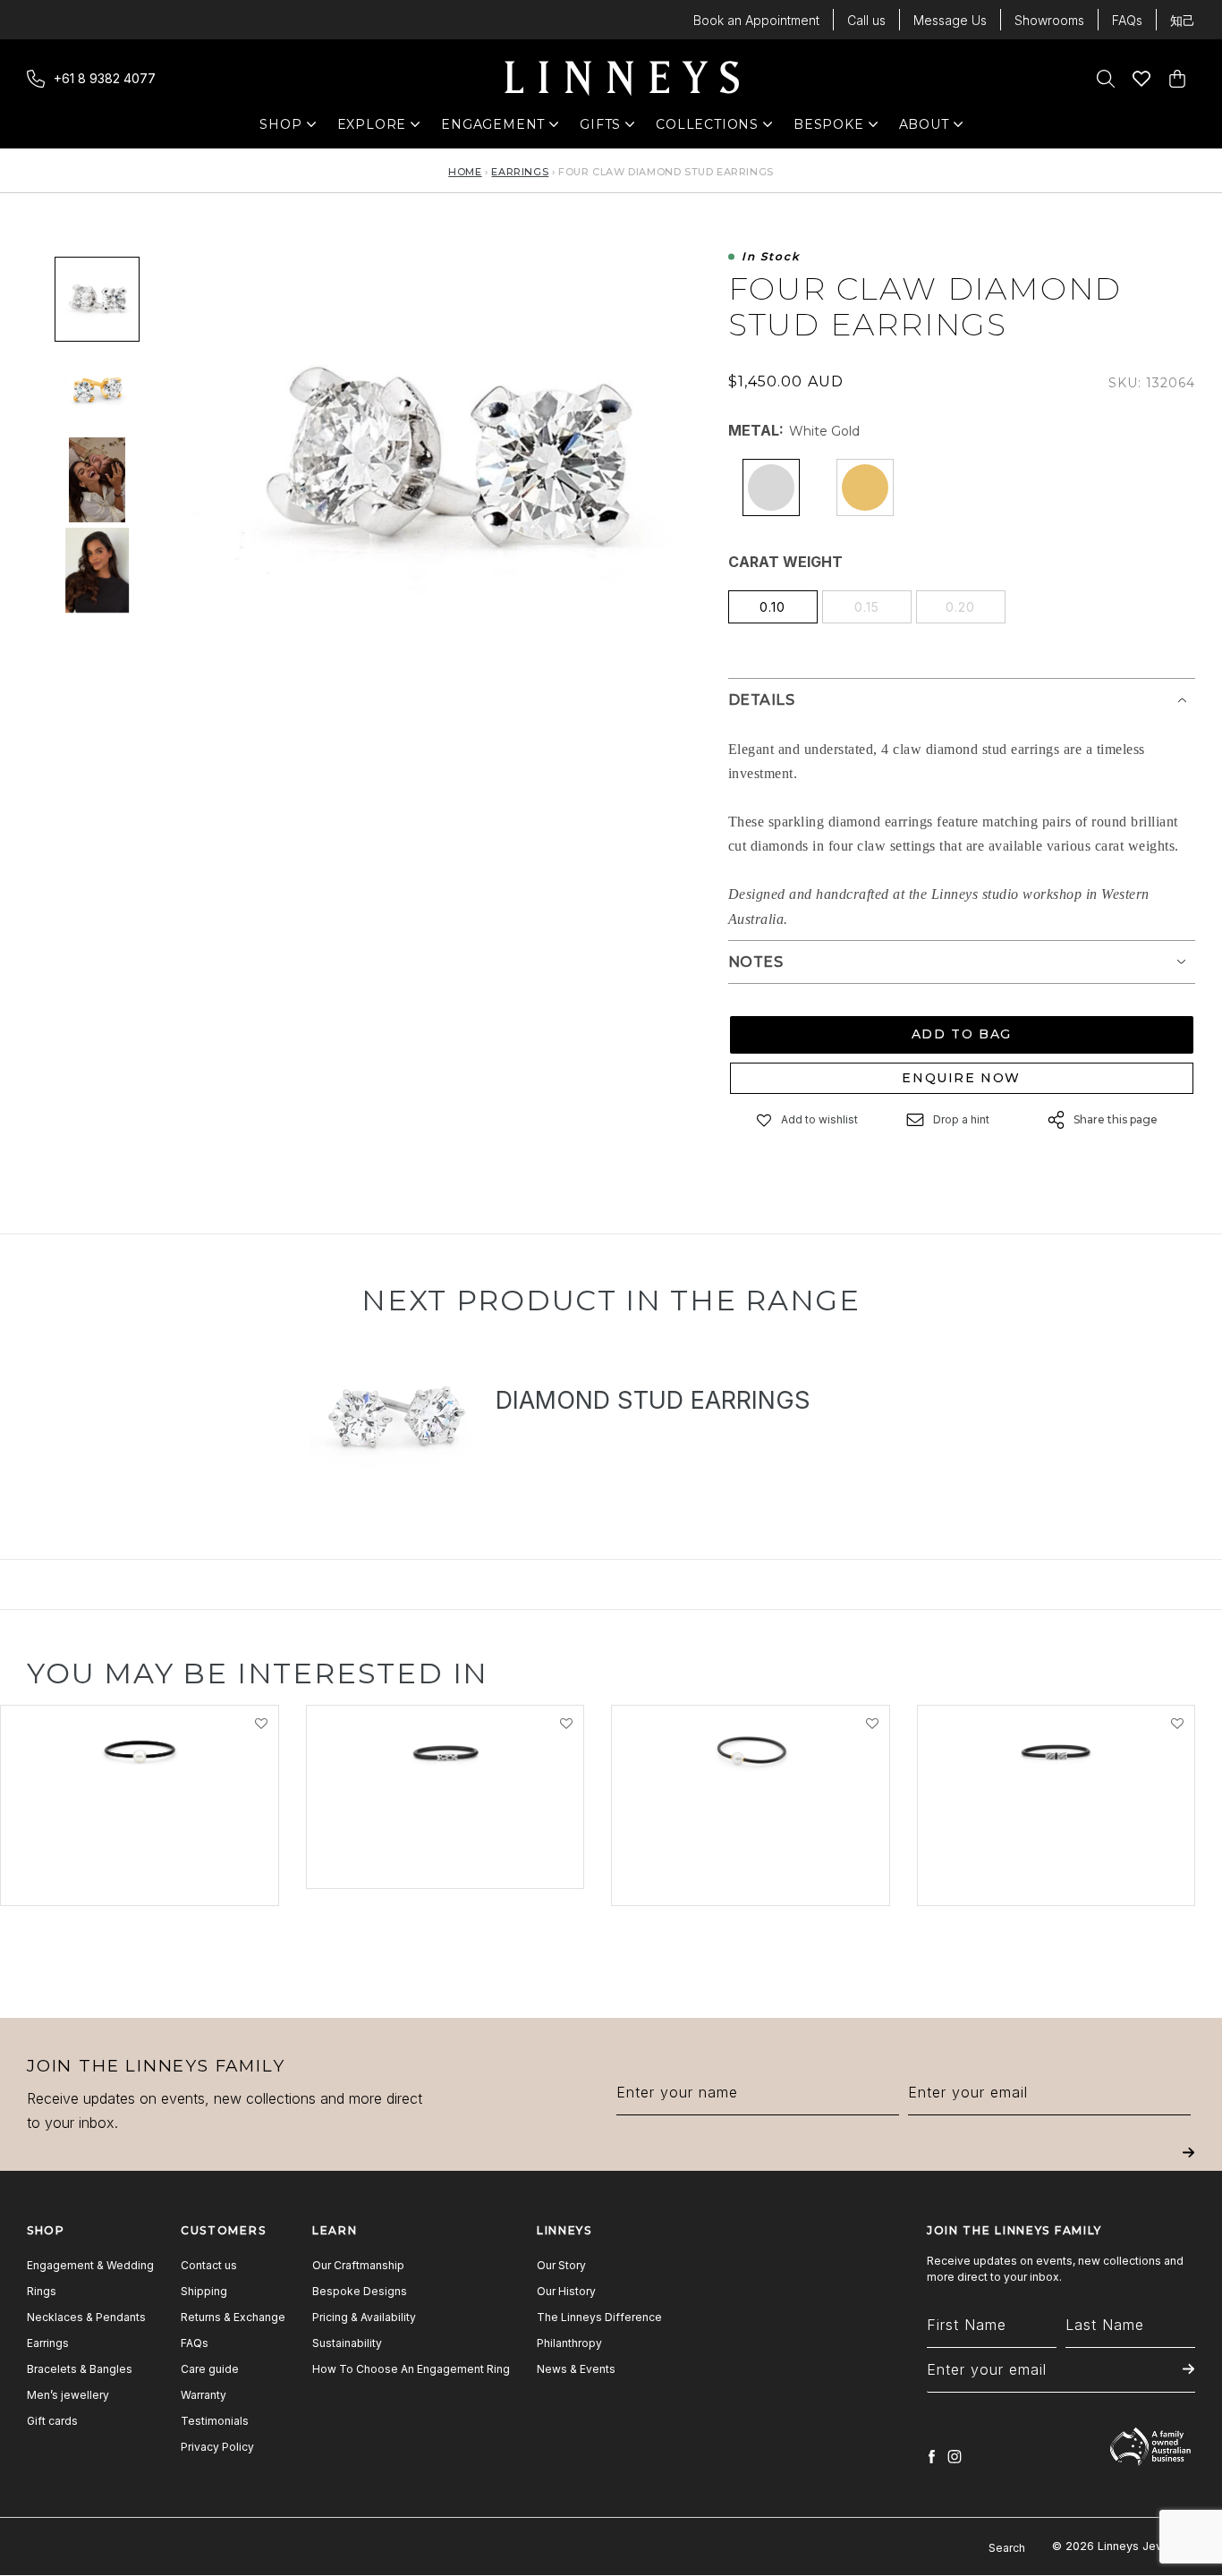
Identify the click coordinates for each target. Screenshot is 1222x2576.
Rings (42, 2291)
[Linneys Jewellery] (622, 79)
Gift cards (52, 2421)
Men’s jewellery (68, 2395)
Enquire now (961, 1078)
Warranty (204, 2395)
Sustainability (347, 2343)
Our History (566, 2291)
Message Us (950, 20)
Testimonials (215, 2421)
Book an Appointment (756, 20)
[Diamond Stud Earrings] (395, 1421)
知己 (1183, 20)
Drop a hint (961, 1119)
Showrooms (1049, 20)
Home (465, 172)
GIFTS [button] (610, 128)
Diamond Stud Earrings (653, 1400)
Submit (1188, 2165)
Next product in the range (611, 1300)
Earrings (520, 172)
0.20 (960, 607)
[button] (765, 1120)
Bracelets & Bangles (80, 2369)
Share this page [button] (1116, 1119)
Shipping (204, 2291)
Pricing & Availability (364, 2317)
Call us (866, 20)
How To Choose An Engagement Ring (411, 2369)
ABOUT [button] (929, 128)
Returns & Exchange (233, 2317)
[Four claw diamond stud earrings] (97, 480)
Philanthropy (569, 2343)
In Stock (771, 257)
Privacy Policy (217, 2447)
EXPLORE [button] (372, 128)
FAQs (1127, 20)
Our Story (561, 2265)
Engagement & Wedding (90, 2265)
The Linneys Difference (599, 2317)
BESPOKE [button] (829, 128)
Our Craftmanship (358, 2265)
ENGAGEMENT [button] (493, 128)
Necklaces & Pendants (86, 2317)
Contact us (209, 2265)
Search (1007, 2548)
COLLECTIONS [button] (707, 128)
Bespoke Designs (360, 2291)
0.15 (867, 607)
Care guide (210, 2369)
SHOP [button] (289, 128)
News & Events (576, 2369)
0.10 (772, 607)
